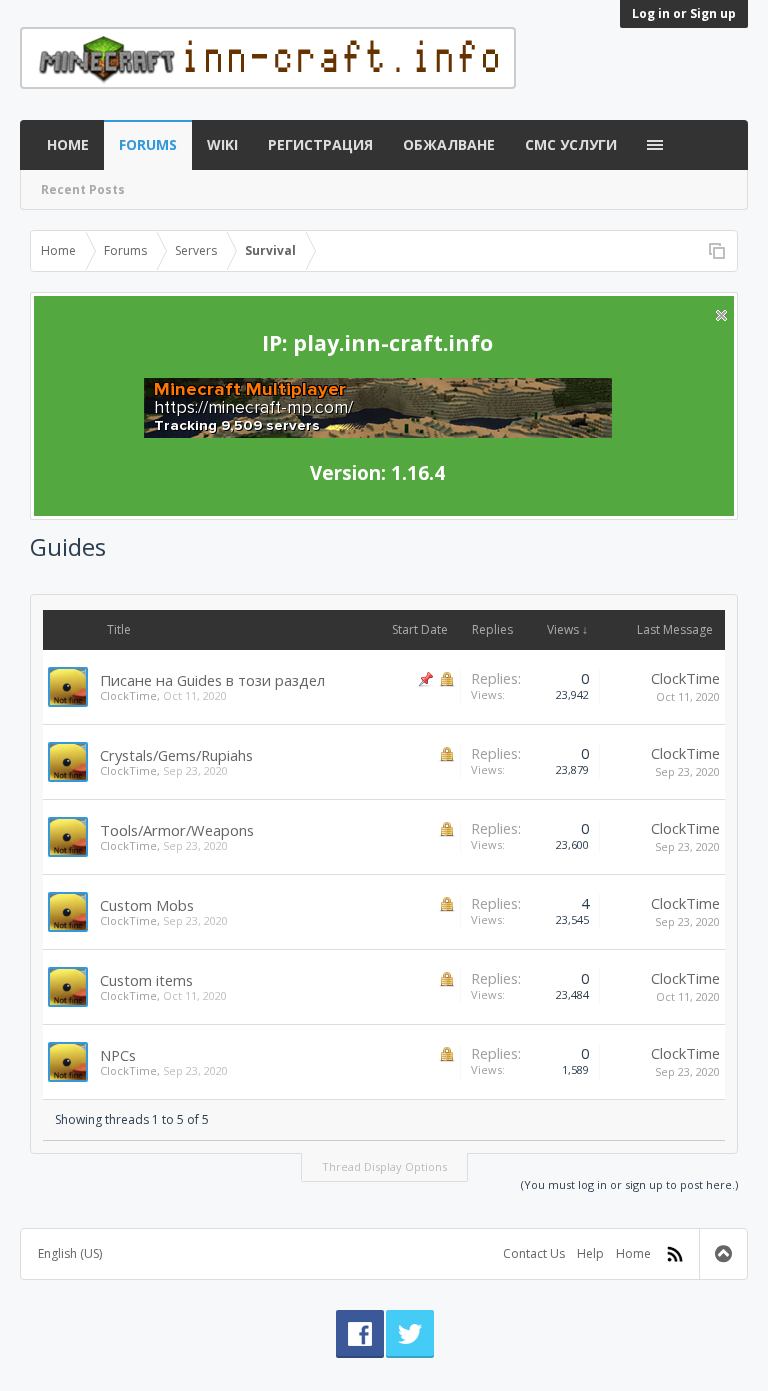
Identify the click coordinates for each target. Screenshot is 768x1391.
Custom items (146, 980)
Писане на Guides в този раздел (212, 680)
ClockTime (128, 695)
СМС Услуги (571, 144)
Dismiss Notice (721, 315)
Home (68, 144)
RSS (675, 1254)
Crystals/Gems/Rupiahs (176, 755)
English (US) (70, 1253)
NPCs (118, 1055)
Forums (148, 144)
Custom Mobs (147, 905)
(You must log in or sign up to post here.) (629, 1184)
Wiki (222, 144)
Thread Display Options (384, 1166)
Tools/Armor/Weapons (177, 830)
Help (590, 1253)
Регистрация (320, 144)
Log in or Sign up (684, 13)
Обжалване (449, 144)
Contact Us (534, 1253)
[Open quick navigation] (717, 251)
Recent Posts (83, 189)
